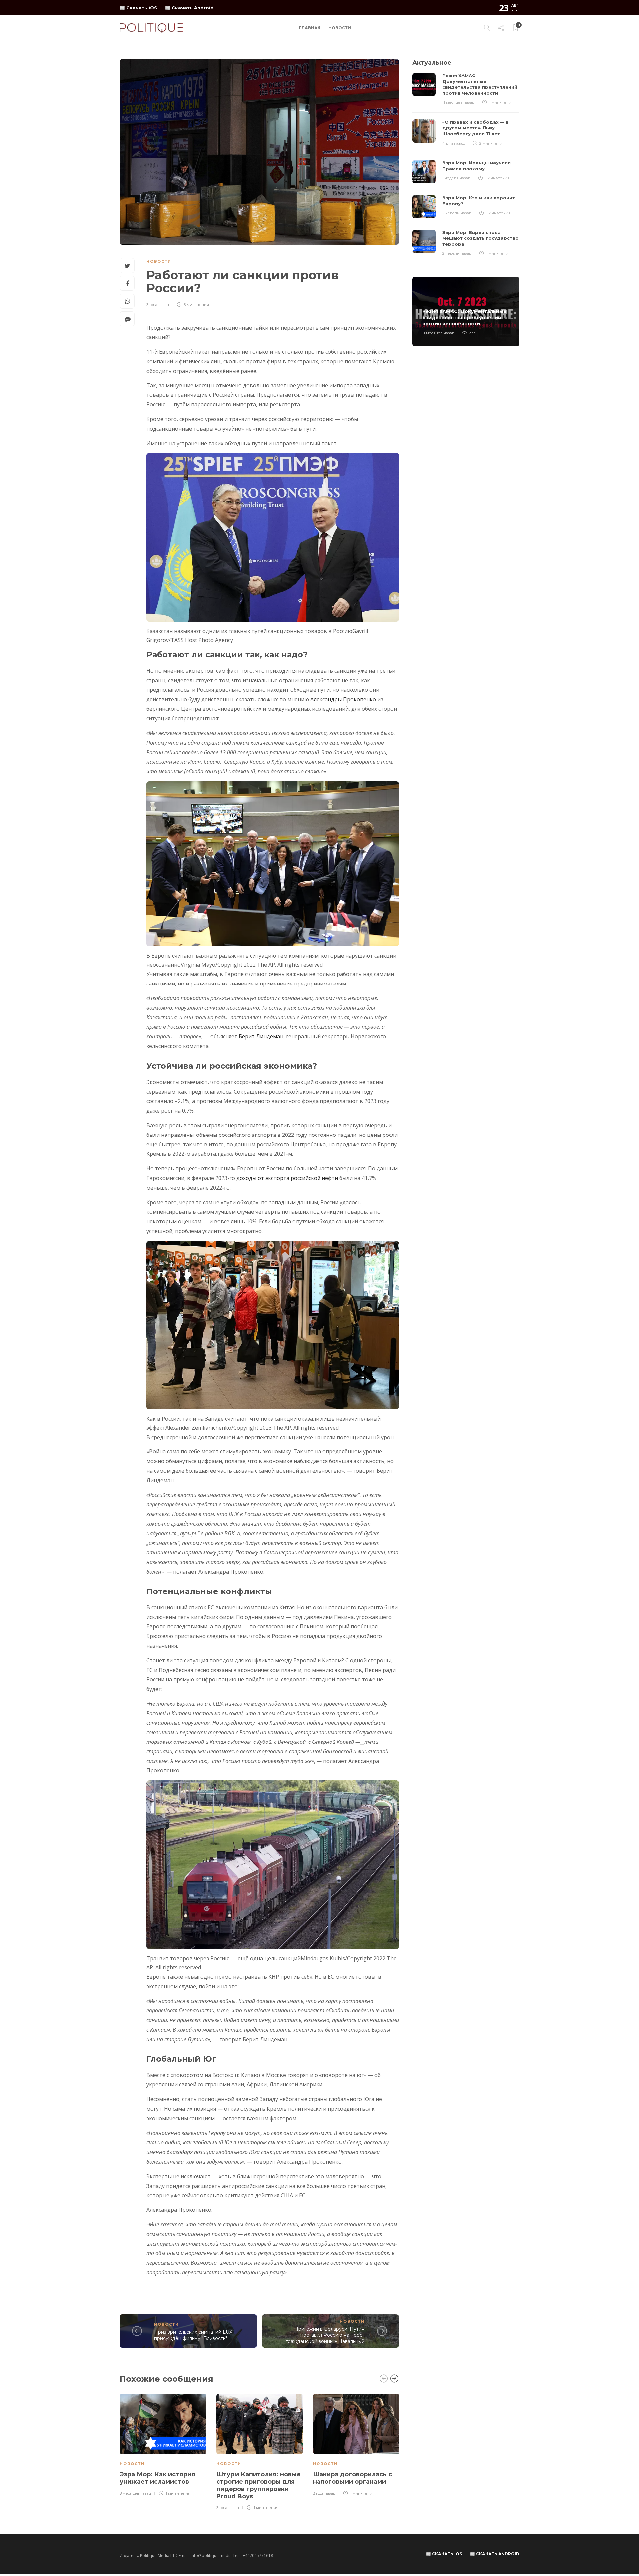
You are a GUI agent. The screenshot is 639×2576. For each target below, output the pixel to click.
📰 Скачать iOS (138, 8)
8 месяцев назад (135, 2493)
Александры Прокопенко (343, 699)
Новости (340, 28)
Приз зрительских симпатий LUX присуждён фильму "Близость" (193, 2335)
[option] (163, 2445)
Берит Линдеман (261, 1036)
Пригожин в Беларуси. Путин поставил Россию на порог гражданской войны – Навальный (325, 2335)
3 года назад (158, 305)
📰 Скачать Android (189, 8)
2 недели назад (457, 213)
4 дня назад (453, 143)
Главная (310, 28)
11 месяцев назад (458, 102)
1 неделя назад (456, 178)
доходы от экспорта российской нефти (287, 1178)
